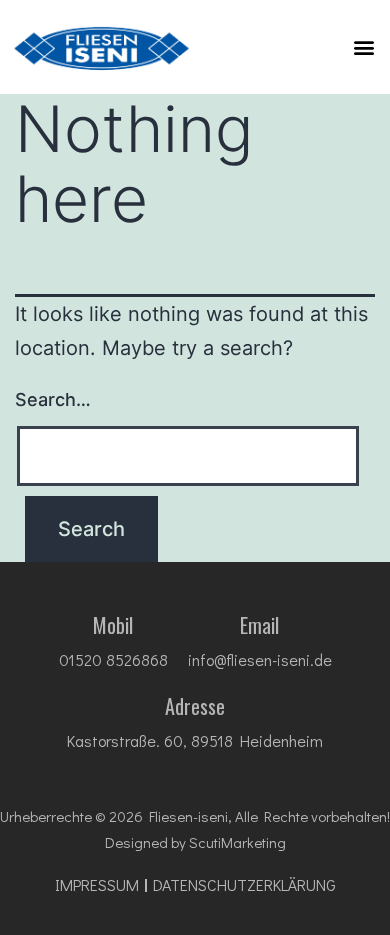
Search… (53, 399)
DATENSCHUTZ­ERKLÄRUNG (244, 885)
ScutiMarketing (237, 842)
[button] (363, 46)
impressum (97, 885)
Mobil (113, 625)
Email (259, 625)
